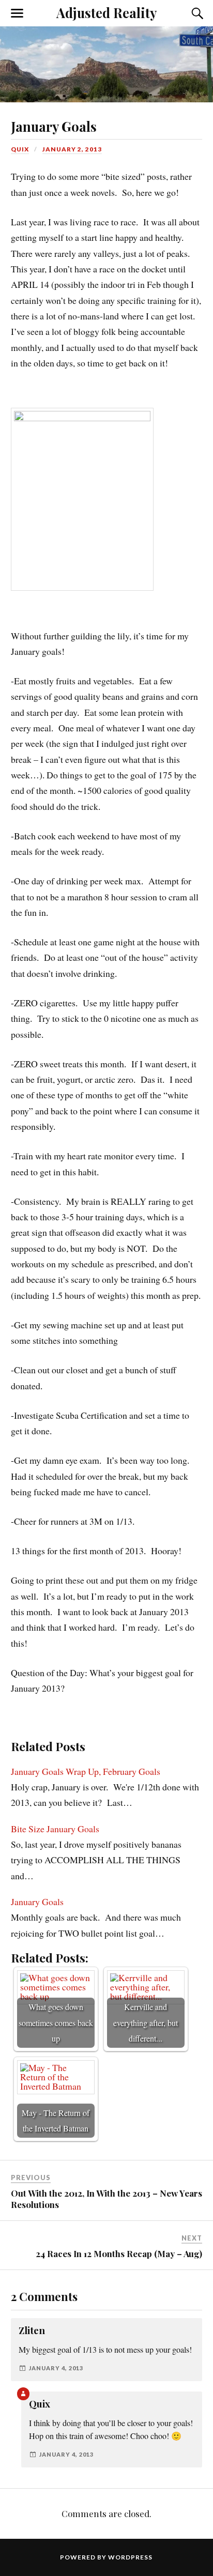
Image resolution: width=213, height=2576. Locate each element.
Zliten (32, 2330)
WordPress (130, 2557)
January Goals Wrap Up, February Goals (86, 1771)
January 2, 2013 (72, 149)
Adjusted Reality (106, 12)
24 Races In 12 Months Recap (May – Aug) (119, 2253)
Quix (20, 149)
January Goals (54, 126)
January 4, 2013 (56, 2368)
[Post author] (23, 2394)
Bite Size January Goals (55, 1829)
